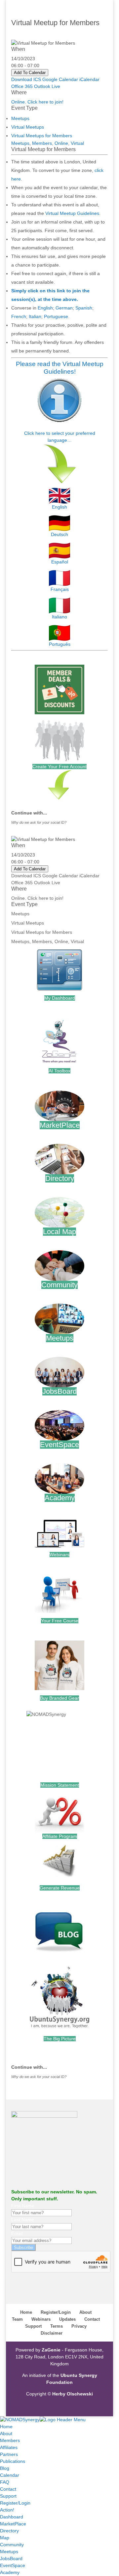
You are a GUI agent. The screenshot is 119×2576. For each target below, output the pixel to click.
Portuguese (56, 316)
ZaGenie (51, 2350)
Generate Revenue (60, 1888)
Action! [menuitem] (7, 2510)
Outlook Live (47, 86)
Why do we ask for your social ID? (39, 822)
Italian (35, 316)
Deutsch (59, 534)
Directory (60, 1178)
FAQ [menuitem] (5, 2482)
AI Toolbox (59, 1071)
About (85, 2312)
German (64, 308)
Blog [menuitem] (5, 2468)
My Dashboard (60, 998)
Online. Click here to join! (37, 102)
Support (33, 2326)
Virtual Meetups (28, 127)
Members (42, 143)
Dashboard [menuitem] (12, 2517)
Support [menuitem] (8, 2496)
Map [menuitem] (5, 2538)
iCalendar (89, 79)
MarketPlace (60, 1125)
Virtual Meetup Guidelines (72, 213)
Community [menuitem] (12, 2545)
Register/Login (56, 2312)
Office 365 (22, 86)
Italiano (59, 617)
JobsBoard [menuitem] (11, 2558)
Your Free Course (60, 1621)
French (19, 316)
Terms (57, 2326)
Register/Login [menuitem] (15, 2503)
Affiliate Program (60, 1836)
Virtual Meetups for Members (42, 136)
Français (60, 589)
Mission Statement (60, 1785)
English (45, 308)
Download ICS (26, 79)
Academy (60, 1498)
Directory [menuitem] (9, 2531)
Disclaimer (52, 2333)
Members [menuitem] (10, 2440)
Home (26, 2312)
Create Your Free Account (59, 767)
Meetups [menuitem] (9, 2552)
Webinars (59, 1555)
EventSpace (59, 1445)
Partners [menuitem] (9, 2454)
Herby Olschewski (73, 2394)
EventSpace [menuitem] (13, 2565)
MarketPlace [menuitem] (13, 2524)
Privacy (79, 2326)
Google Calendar (60, 79)
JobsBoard (59, 1391)
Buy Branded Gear (59, 1698)
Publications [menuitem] (13, 2461)
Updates (67, 2319)
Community (59, 1285)
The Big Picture (60, 2039)
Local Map (59, 1232)
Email (17, 2233)
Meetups (20, 118)
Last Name (23, 2220)
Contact (92, 2319)
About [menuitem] (6, 2433)
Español (60, 562)
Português (60, 644)
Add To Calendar (30, 73)
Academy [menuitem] (10, 2572)
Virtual (77, 143)
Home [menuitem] (6, 2427)
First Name (23, 2206)
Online (61, 143)
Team (17, 2319)
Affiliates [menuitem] (9, 2447)
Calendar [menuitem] (10, 2475)
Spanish (84, 308)
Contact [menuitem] (8, 2489)
